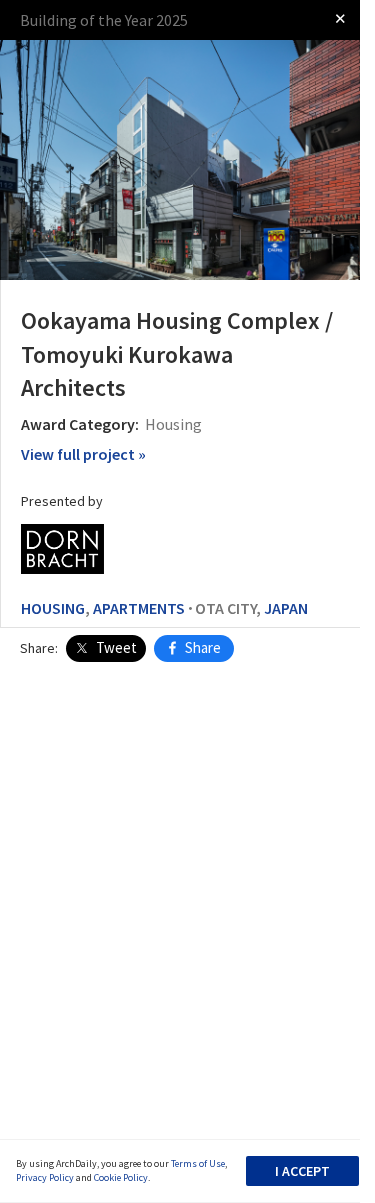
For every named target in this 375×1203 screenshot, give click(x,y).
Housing (53, 608)
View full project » (83, 454)
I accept (302, 1171)
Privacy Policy (45, 1177)
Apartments (139, 608)
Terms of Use (198, 1163)
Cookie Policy (121, 1177)
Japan (286, 608)
